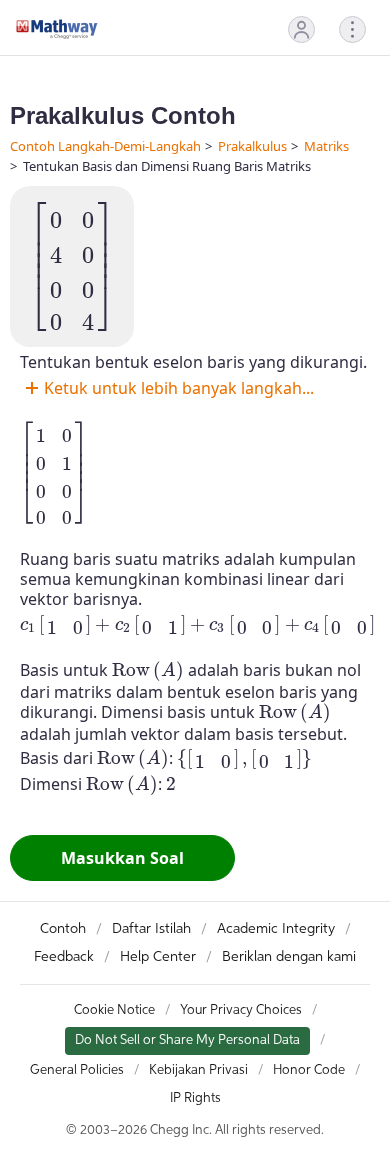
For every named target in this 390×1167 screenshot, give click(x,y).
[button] (301, 29)
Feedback (64, 957)
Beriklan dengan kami (289, 957)
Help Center (158, 957)
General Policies (77, 1070)
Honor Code (309, 1070)
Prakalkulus (252, 146)
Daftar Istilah (151, 929)
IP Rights (195, 1098)
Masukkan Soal (122, 858)
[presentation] (72, 266)
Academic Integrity (276, 929)
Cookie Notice (114, 1010)
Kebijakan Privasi (198, 1070)
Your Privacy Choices (241, 1010)
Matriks (326, 146)
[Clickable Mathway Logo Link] (57, 29)
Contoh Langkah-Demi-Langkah (105, 146)
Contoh (63, 929)
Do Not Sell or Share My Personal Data (187, 1040)
